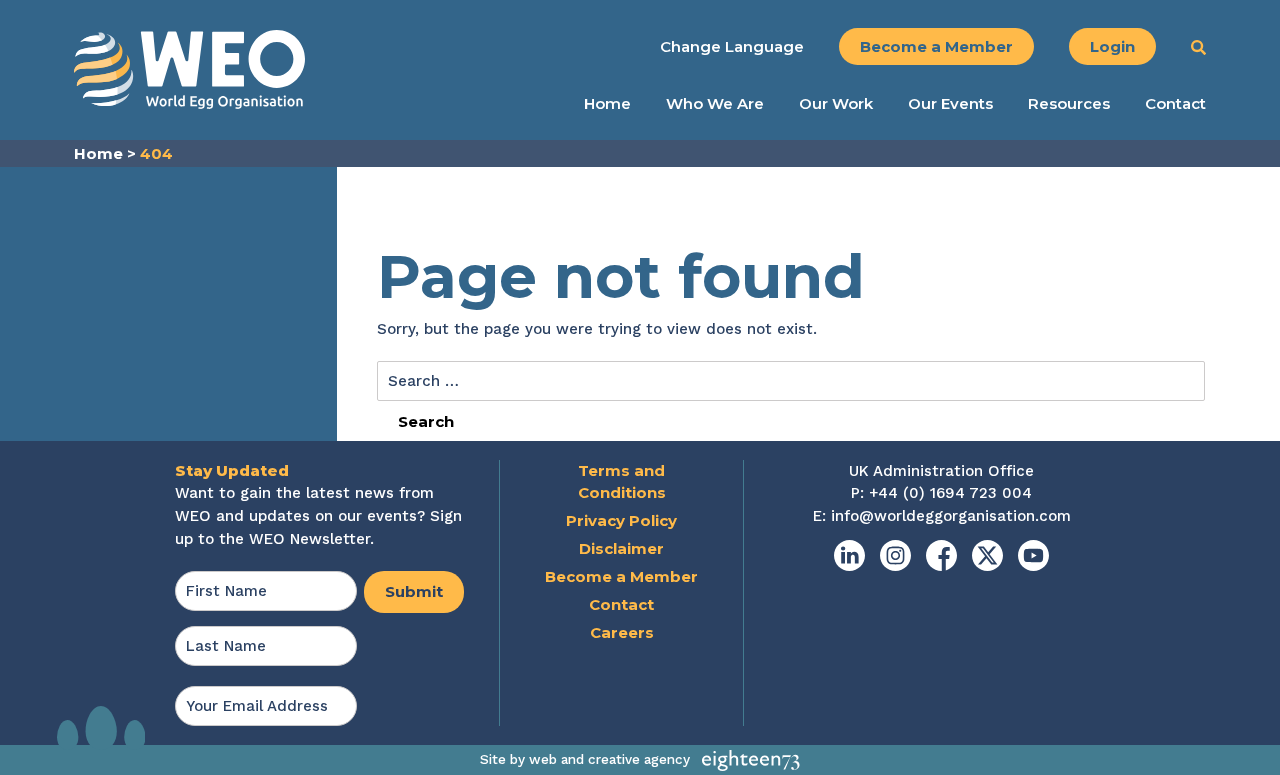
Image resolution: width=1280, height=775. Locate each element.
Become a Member (936, 46)
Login (1112, 46)
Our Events (950, 104)
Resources (1069, 104)
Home (607, 104)
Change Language (732, 46)
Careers (622, 632)
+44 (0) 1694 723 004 (950, 493)
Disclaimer (621, 548)
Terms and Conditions (622, 482)
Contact (1175, 104)
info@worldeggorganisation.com (951, 516)
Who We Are (715, 104)
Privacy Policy (621, 520)
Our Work (836, 104)
